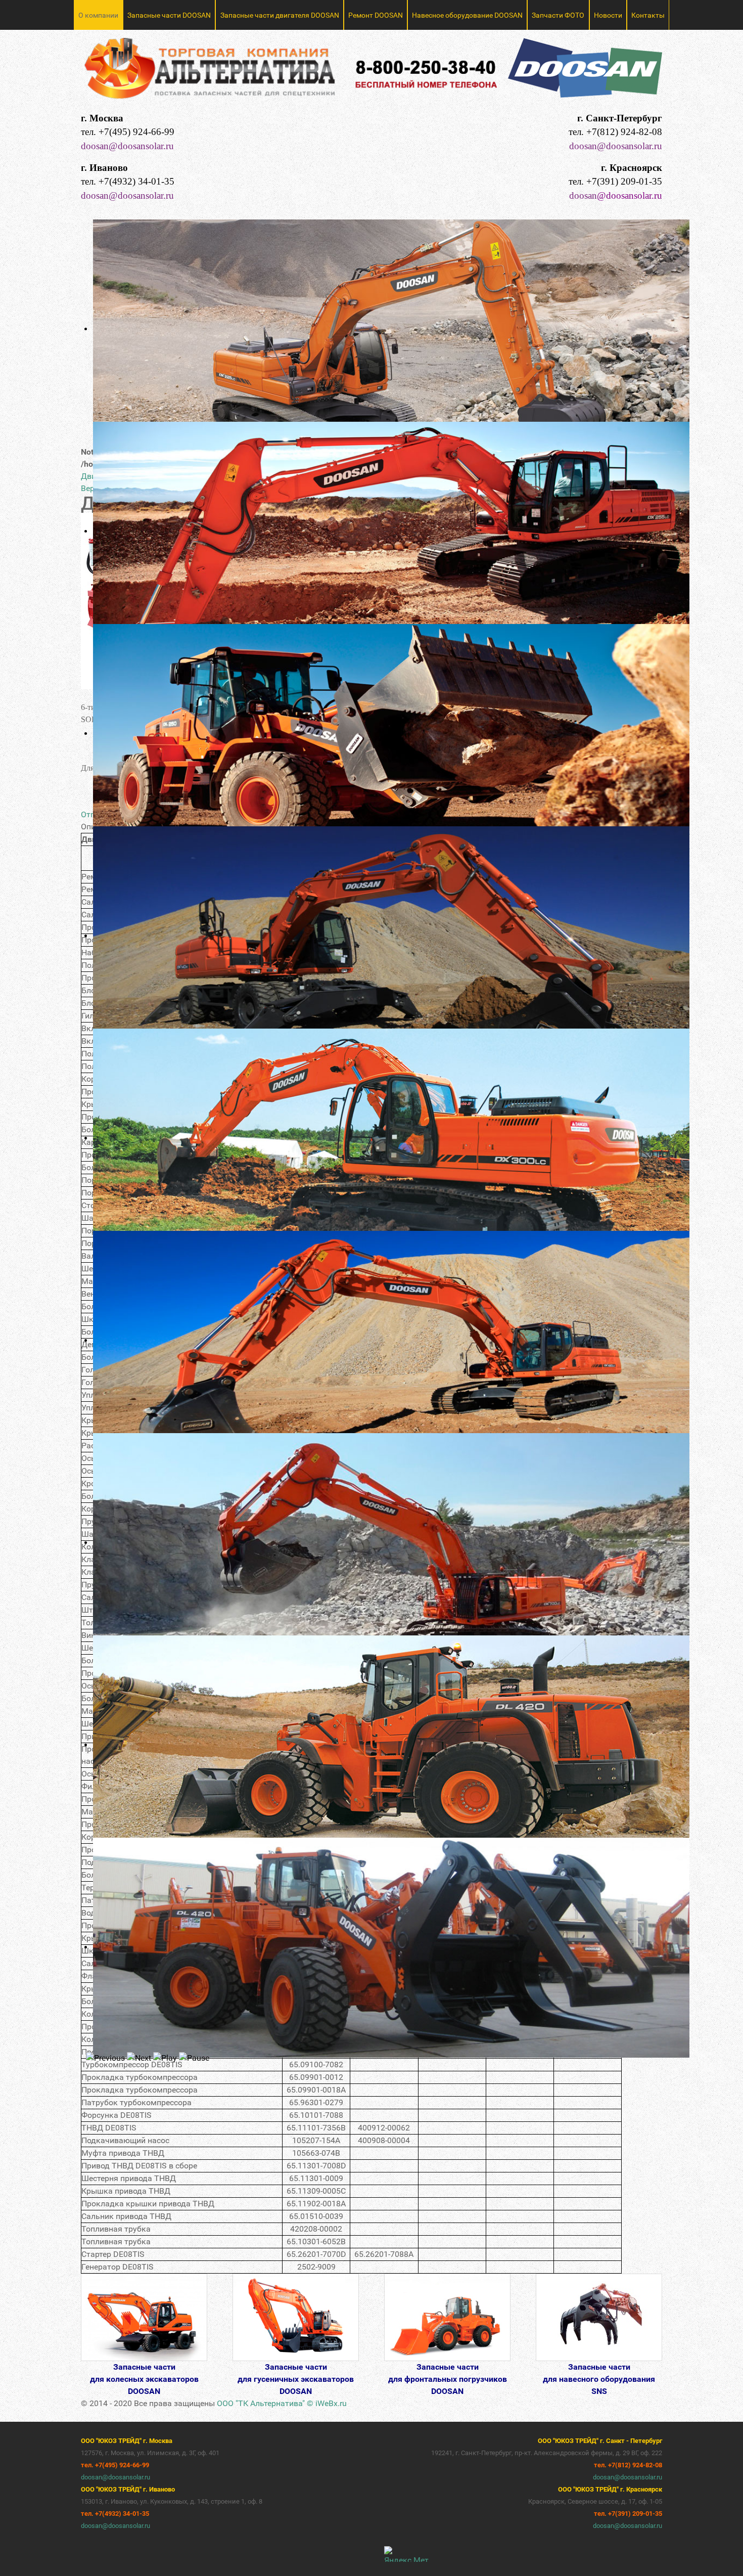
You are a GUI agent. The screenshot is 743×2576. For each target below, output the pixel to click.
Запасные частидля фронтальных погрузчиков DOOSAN (448, 2379)
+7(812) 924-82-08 (624, 132)
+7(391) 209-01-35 (624, 181)
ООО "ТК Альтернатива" (261, 2403)
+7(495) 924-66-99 (136, 132)
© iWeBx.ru (327, 2403)
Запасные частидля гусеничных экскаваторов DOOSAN (296, 2379)
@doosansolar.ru (630, 195)
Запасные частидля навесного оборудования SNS (599, 2379)
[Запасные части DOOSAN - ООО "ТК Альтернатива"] (371, 73)
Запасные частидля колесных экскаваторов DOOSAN (144, 2379)
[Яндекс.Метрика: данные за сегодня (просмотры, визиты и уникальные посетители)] (406, 2554)
